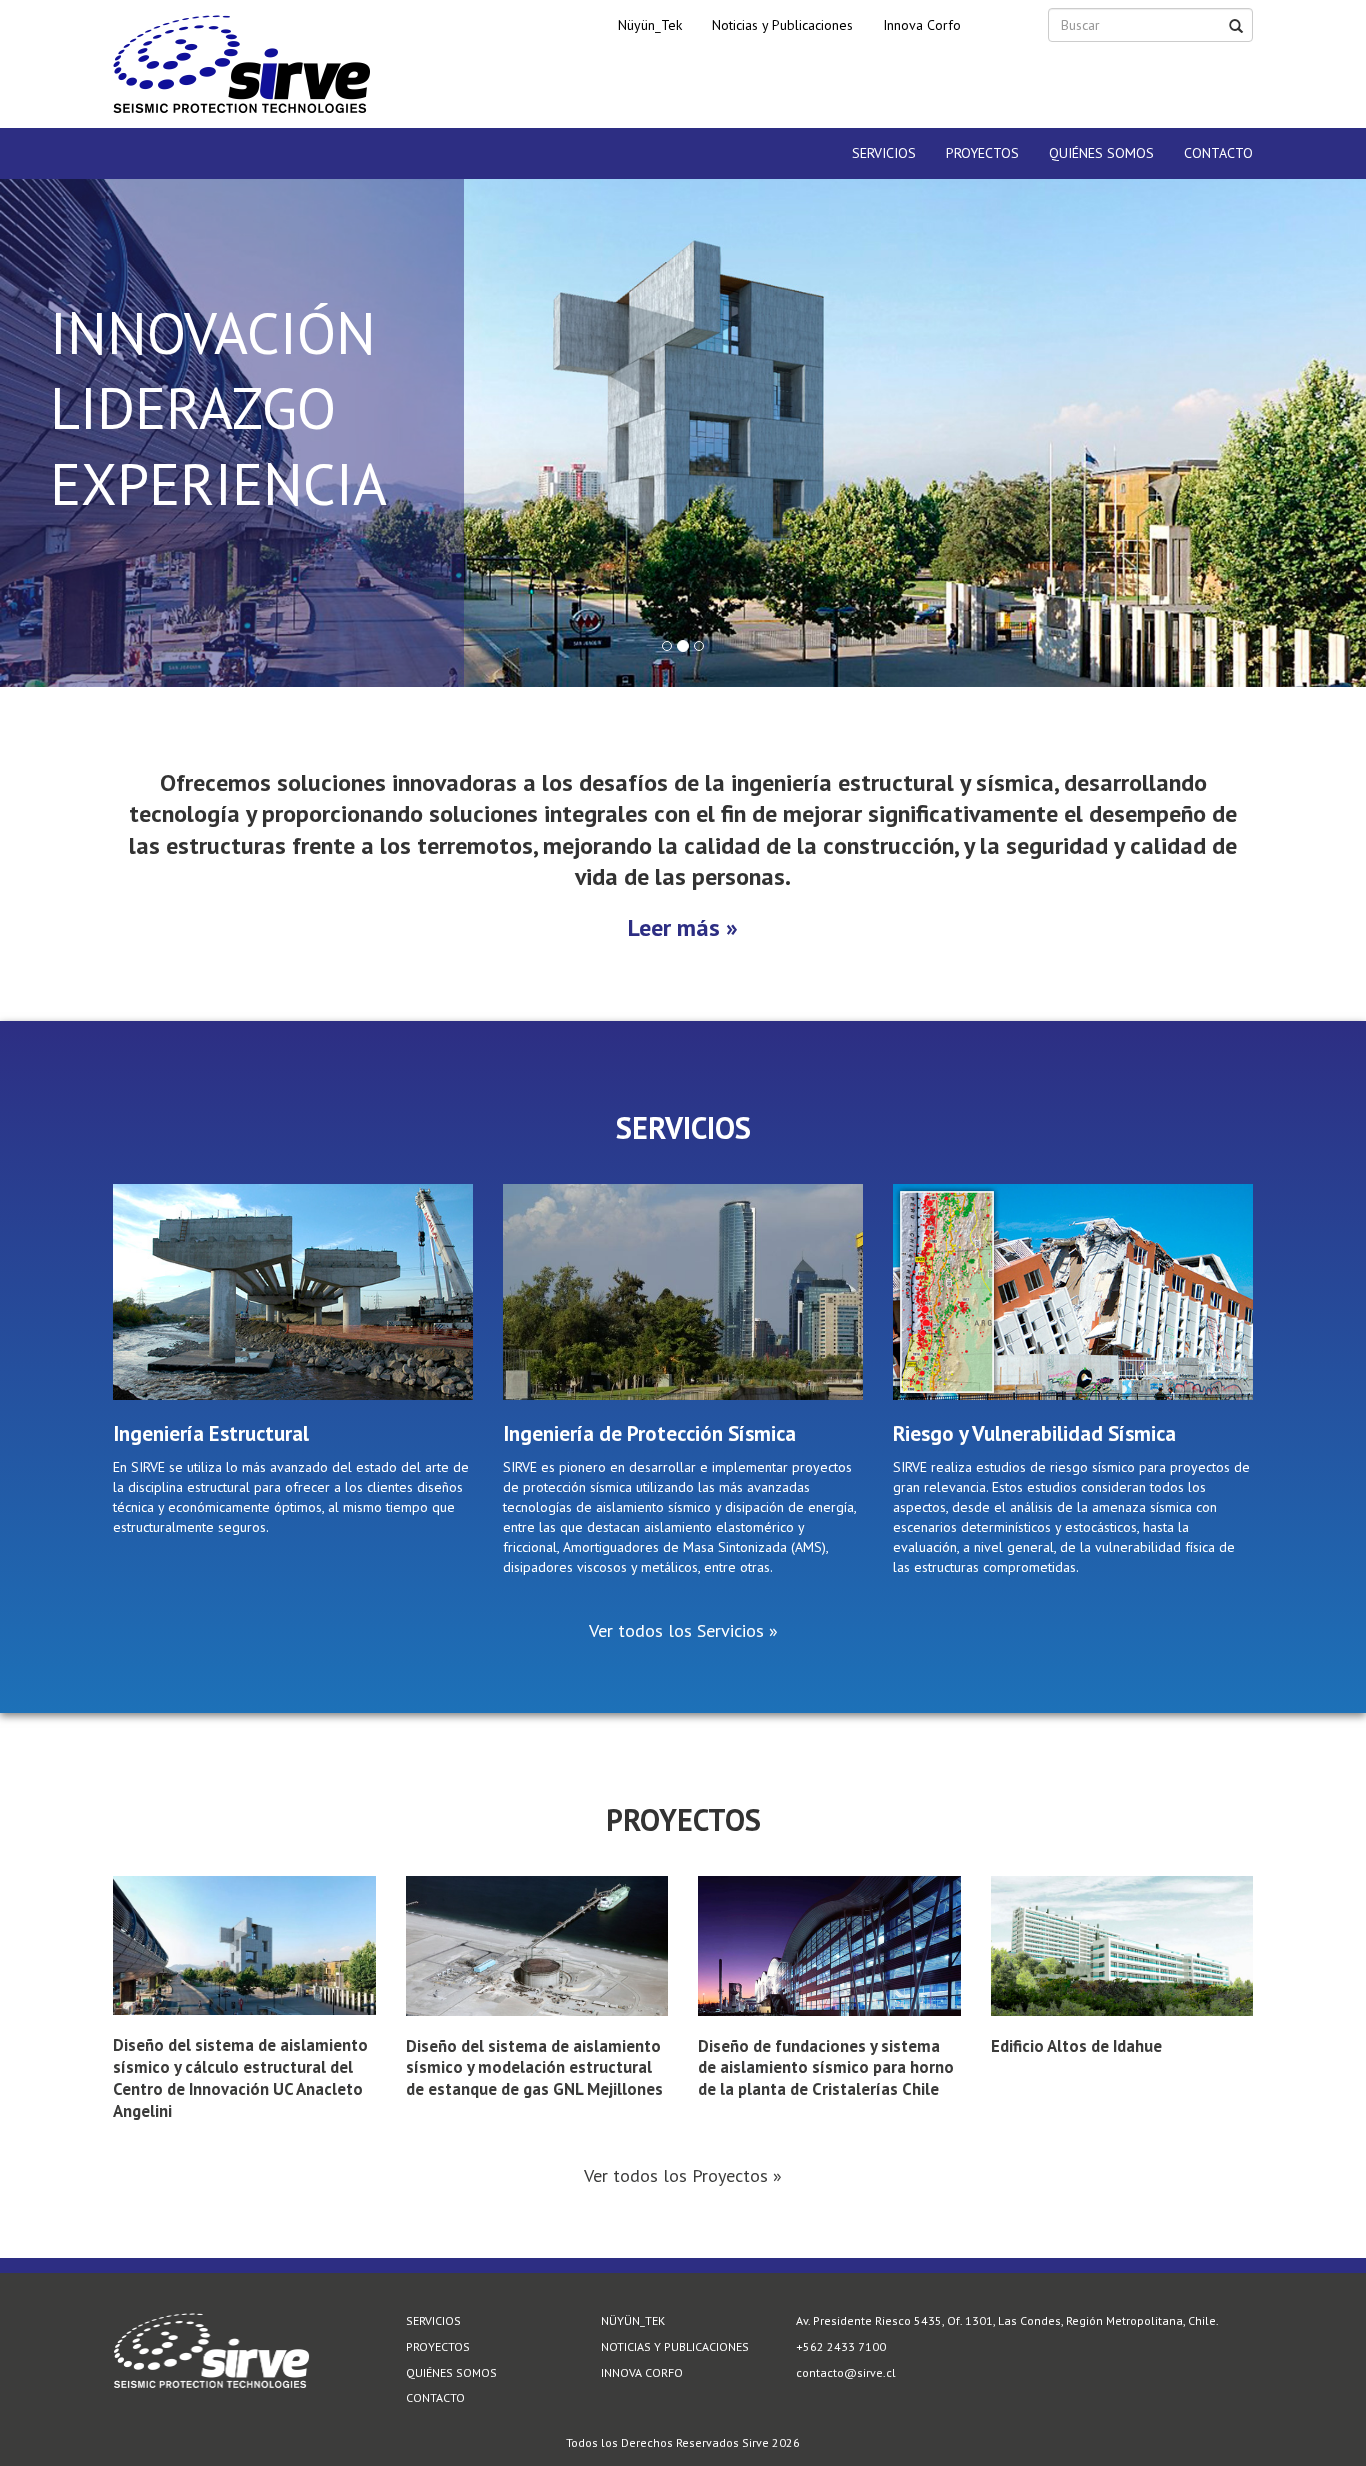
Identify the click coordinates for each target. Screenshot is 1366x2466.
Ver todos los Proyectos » (683, 2175)
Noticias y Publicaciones (782, 25)
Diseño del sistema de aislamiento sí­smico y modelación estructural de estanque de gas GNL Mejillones (534, 2068)
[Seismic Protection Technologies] (242, 64)
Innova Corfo (922, 25)
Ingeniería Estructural (211, 1433)
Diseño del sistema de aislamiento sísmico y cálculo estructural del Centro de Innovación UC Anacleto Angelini (240, 2077)
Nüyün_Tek (650, 25)
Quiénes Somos (1101, 153)
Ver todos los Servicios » (683, 1630)
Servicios (884, 153)
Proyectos (982, 153)
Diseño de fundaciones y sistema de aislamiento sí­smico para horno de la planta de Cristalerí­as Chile (826, 2068)
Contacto (1218, 153)
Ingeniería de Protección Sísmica (649, 1433)
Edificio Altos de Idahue (1076, 2046)
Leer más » (683, 927)
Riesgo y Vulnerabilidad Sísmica (1034, 1433)
